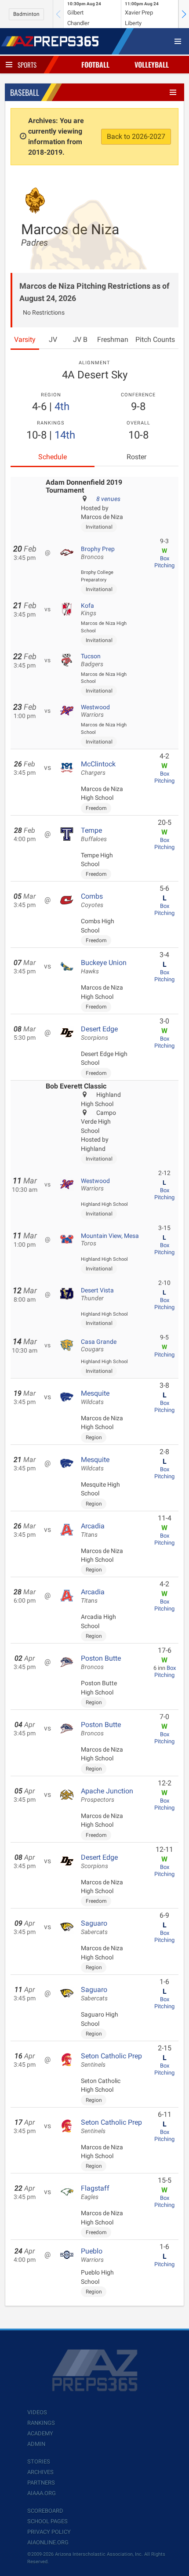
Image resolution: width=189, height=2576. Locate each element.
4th (62, 406)
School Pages (47, 2521)
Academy (40, 2433)
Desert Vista (97, 1294)
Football (95, 65)
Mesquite (95, 1397)
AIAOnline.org (48, 2542)
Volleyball (152, 65)
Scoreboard (45, 2511)
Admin (36, 2444)
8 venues (108, 499)
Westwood (95, 711)
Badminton (26, 14)
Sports (27, 65)
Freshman (113, 339)
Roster (136, 457)
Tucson (92, 660)
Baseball (25, 92)
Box (165, 558)
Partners (41, 2483)
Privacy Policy (49, 2532)
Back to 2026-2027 (136, 136)
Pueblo (92, 2255)
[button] (184, 14)
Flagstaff (95, 2192)
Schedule (53, 457)
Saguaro (94, 1927)
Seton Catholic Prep (111, 2060)
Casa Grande (99, 1346)
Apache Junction (107, 1795)
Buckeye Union (104, 967)
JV (53, 339)
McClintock (98, 768)
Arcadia (93, 1530)
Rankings (41, 2423)
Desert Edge (99, 1033)
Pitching (164, 565)
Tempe (94, 834)
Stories (39, 2462)
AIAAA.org (42, 2493)
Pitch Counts (155, 339)
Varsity (25, 339)
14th (65, 435)
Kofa (89, 610)
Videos (37, 2412)
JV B (80, 339)
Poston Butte (101, 1662)
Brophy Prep (98, 553)
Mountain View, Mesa (110, 1240)
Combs (92, 900)
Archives (40, 2472)
